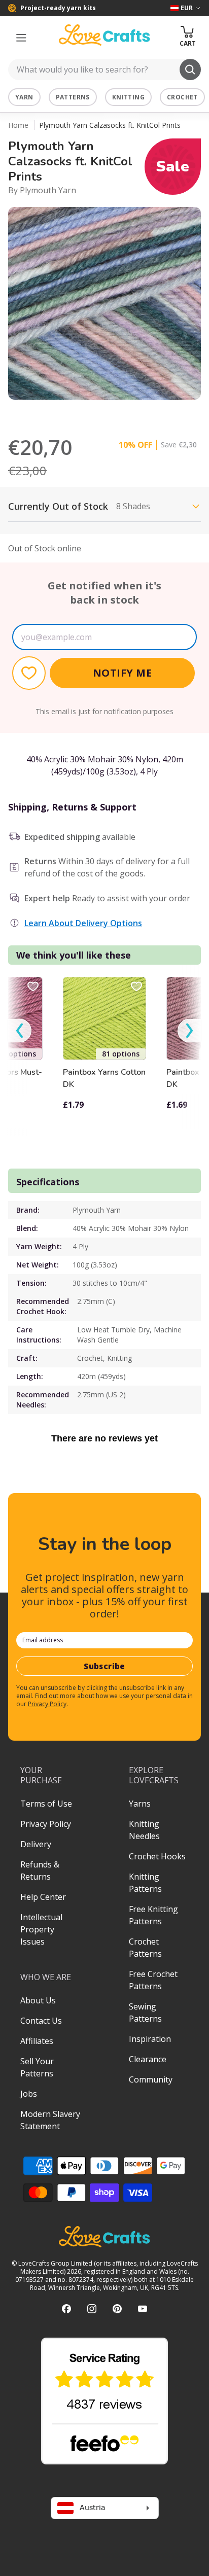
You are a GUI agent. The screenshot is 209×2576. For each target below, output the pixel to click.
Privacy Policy (47, 1704)
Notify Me (123, 673)
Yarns (140, 1804)
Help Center (43, 1897)
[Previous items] (20, 1031)
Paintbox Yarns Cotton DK (104, 1078)
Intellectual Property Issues (41, 1929)
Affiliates (37, 2041)
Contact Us (41, 2021)
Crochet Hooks (157, 1856)
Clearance (148, 2059)
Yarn (24, 97)
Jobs (29, 2094)
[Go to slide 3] (112, 413)
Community (151, 2079)
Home (18, 125)
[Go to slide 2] (97, 413)
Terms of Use (46, 1804)
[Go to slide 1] (83, 413)
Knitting (128, 97)
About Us (38, 2000)
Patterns (73, 97)
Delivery (36, 1844)
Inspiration (150, 2039)
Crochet (182, 97)
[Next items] (189, 1031)
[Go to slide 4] (126, 413)
